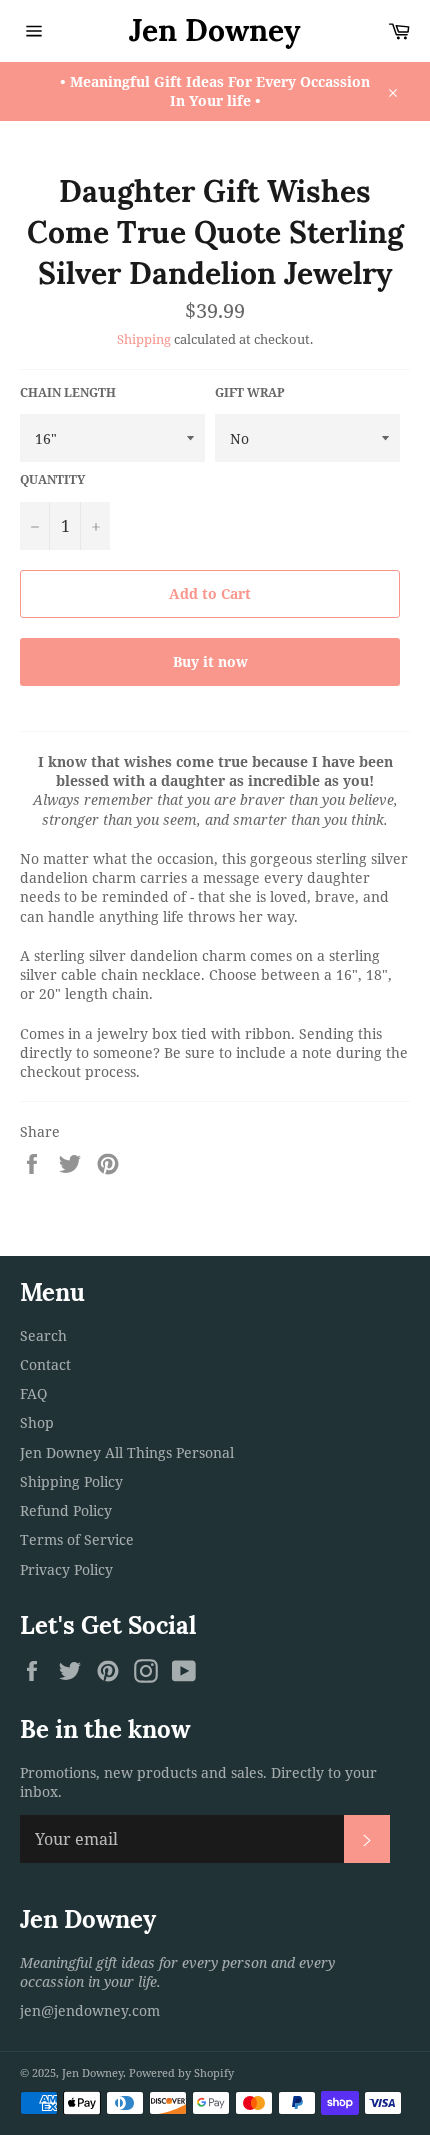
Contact (45, 1364)
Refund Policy (66, 1510)
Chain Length (68, 393)
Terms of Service (77, 1539)
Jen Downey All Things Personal (127, 1452)
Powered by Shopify (181, 2072)
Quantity (52, 480)
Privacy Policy (66, 1569)
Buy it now (210, 661)
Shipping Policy (71, 1481)
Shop (37, 1422)
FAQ (33, 1393)
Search (43, 1335)
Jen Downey (215, 30)
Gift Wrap (250, 393)
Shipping (144, 339)
